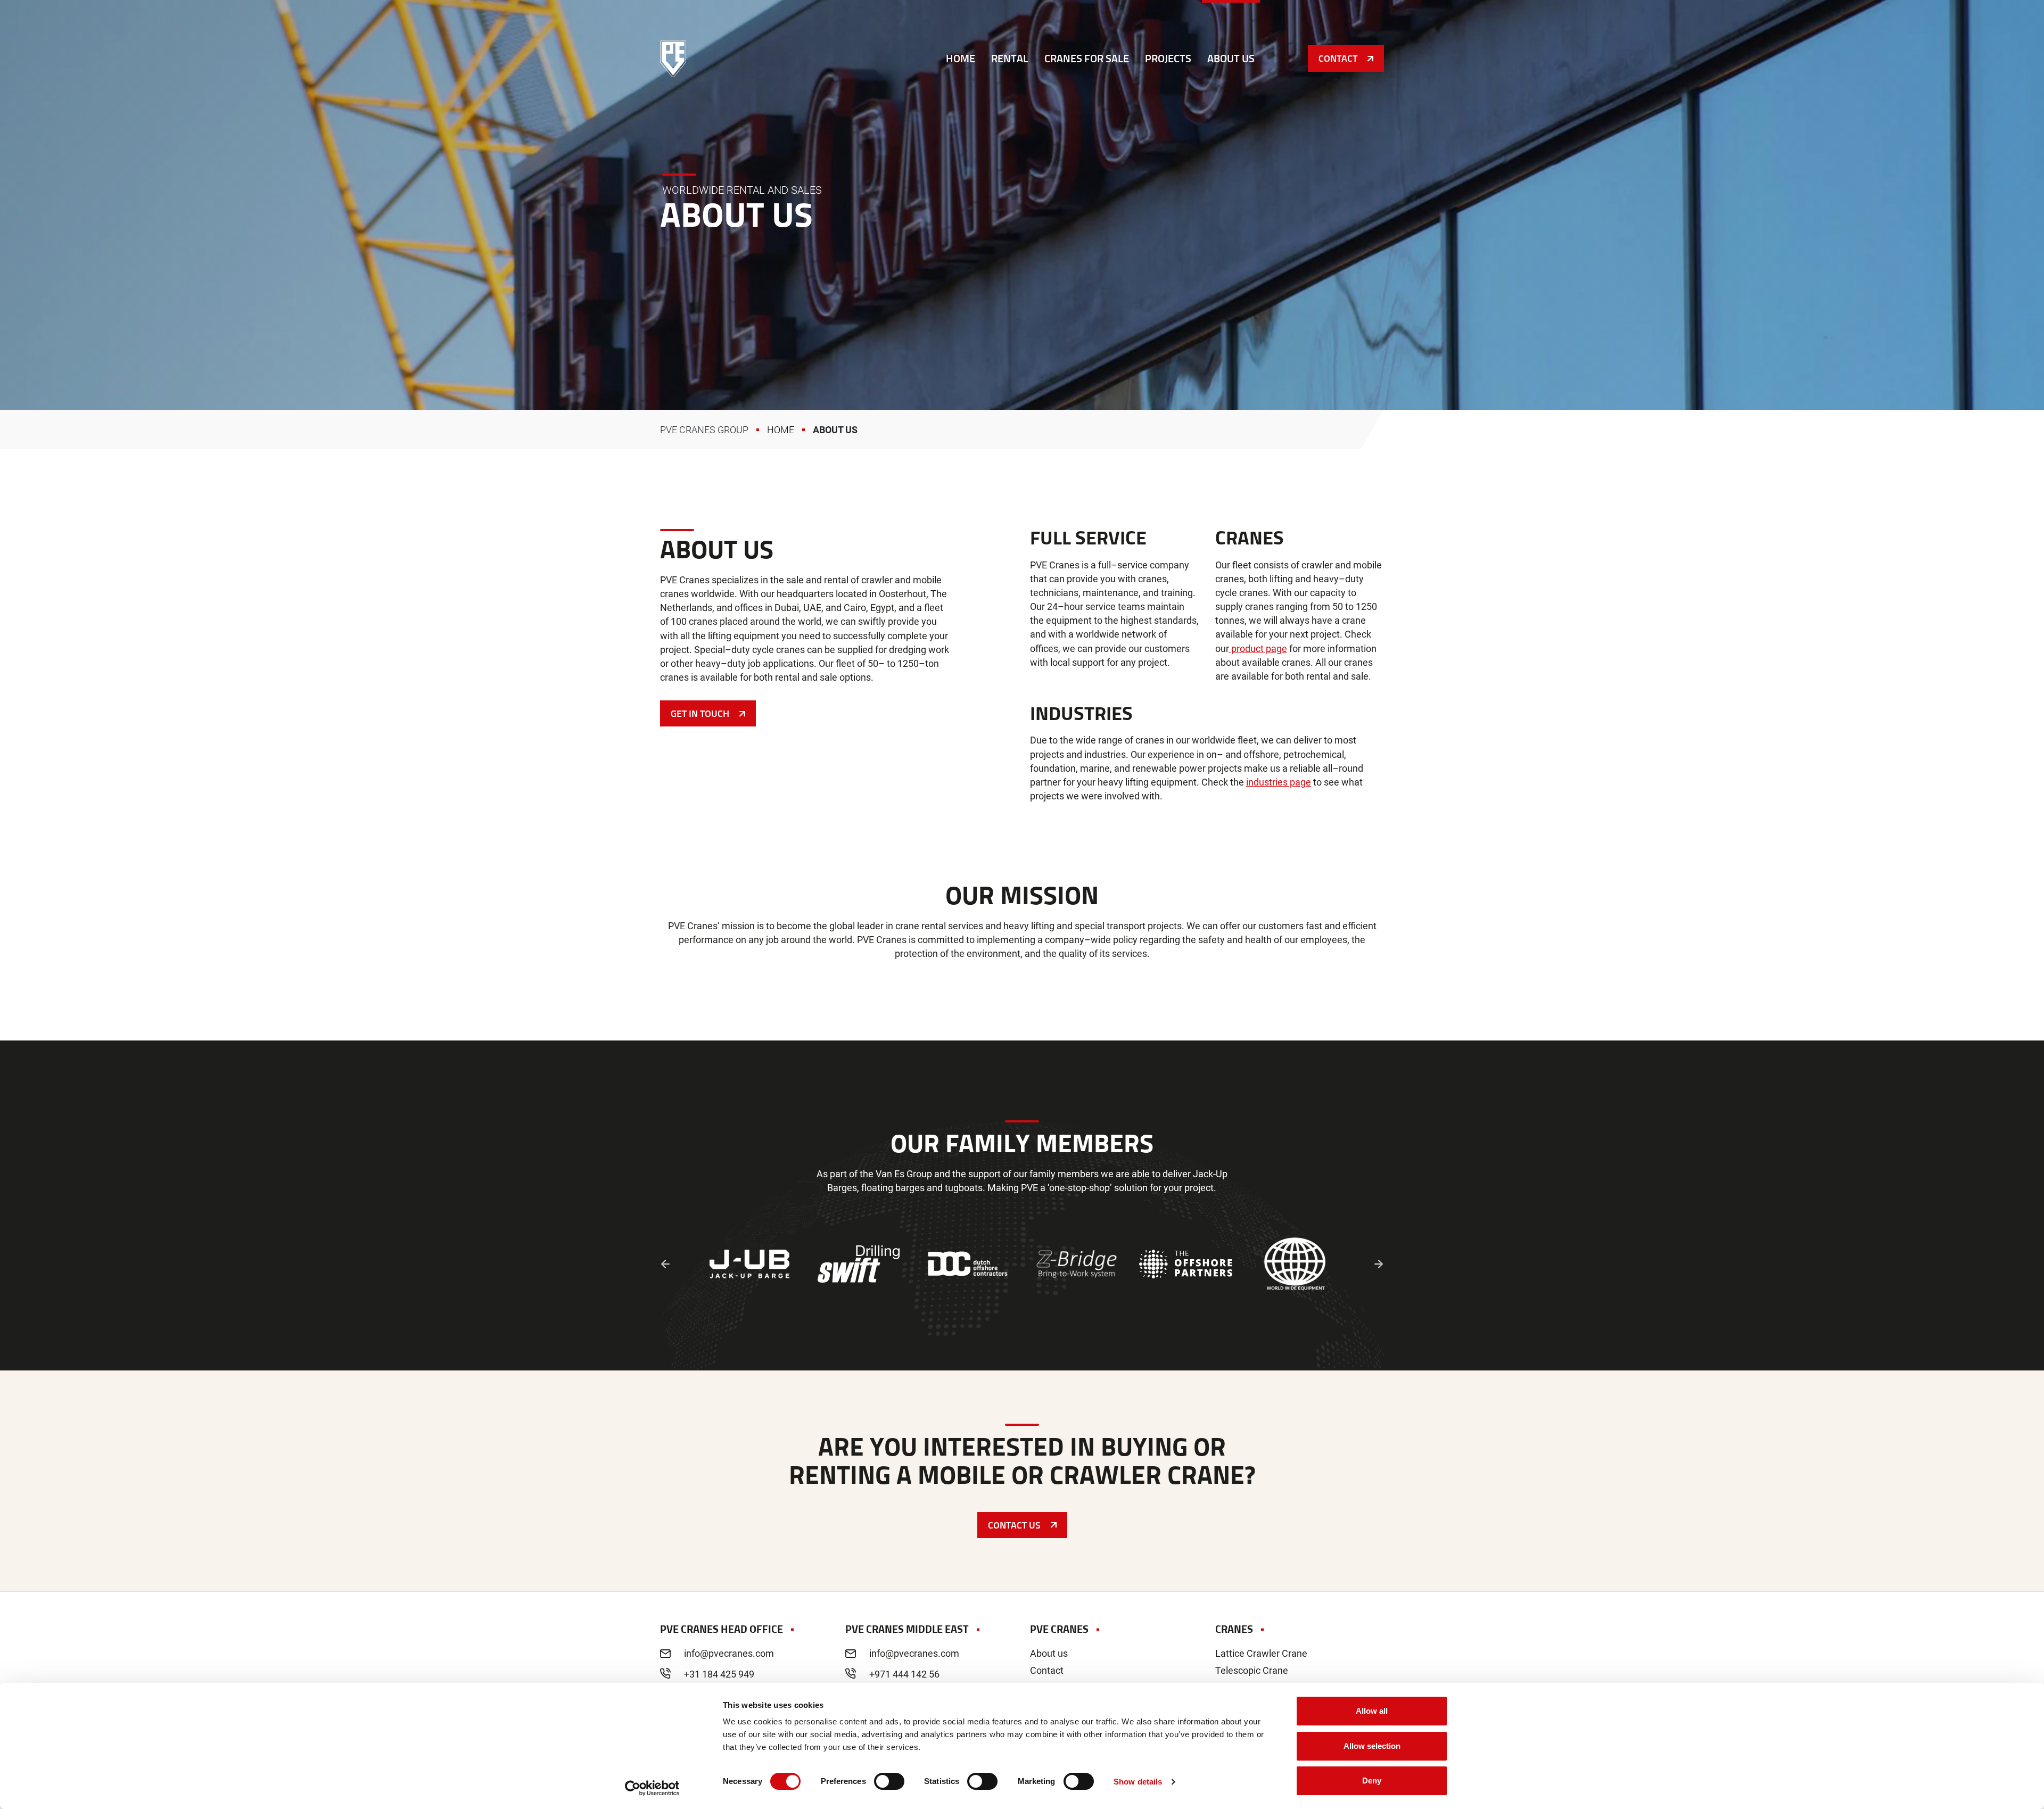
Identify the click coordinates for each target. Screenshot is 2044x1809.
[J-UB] (749, 1264)
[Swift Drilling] (858, 1264)
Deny (1372, 1781)
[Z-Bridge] (1077, 1264)
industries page (1279, 782)
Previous (665, 1264)
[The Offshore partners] (1186, 1264)
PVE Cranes (673, 59)
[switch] (889, 1781)
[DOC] (967, 1264)
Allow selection (1372, 1746)
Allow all (1372, 1711)
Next (1379, 1264)
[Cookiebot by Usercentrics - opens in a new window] (652, 1788)
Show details (1138, 1782)
